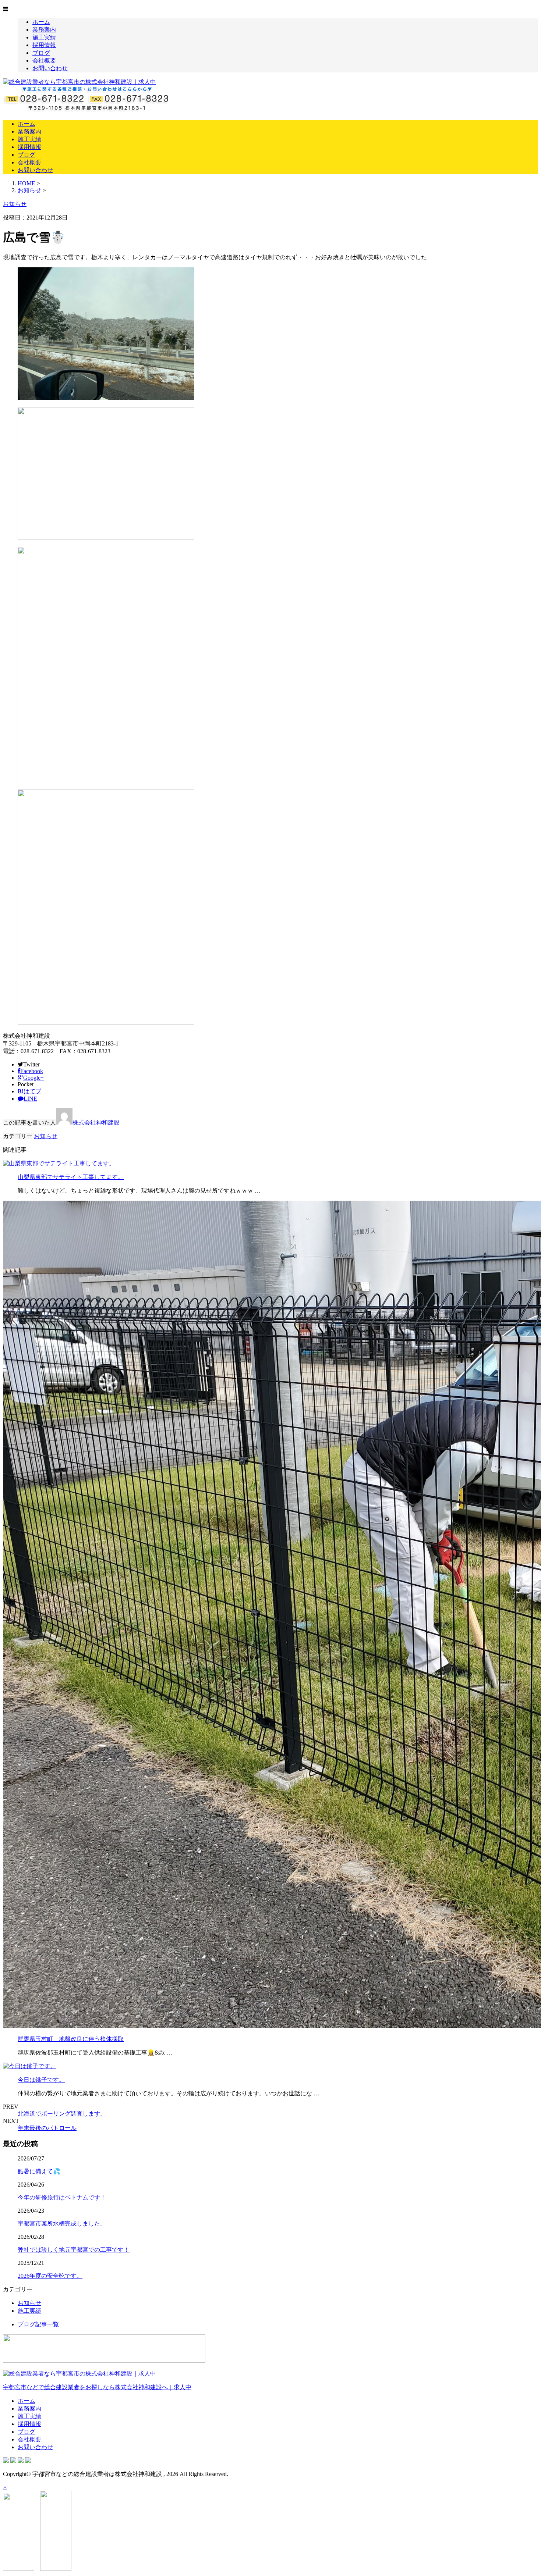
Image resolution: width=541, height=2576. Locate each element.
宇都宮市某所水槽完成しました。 (62, 2224)
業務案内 (44, 30)
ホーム (41, 22)
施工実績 (44, 37)
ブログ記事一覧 (38, 2324)
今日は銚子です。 (41, 2080)
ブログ (41, 53)
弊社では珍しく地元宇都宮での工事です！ (74, 2250)
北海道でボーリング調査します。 (62, 2114)
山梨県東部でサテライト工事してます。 (71, 1177)
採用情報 (44, 45)
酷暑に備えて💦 (39, 2171)
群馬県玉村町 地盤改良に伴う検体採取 (71, 2039)
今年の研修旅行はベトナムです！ (62, 2197)
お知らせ (46, 1136)
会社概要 (44, 60)
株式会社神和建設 (96, 1123)
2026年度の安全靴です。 (50, 2276)
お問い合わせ (50, 68)
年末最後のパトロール (47, 2128)
